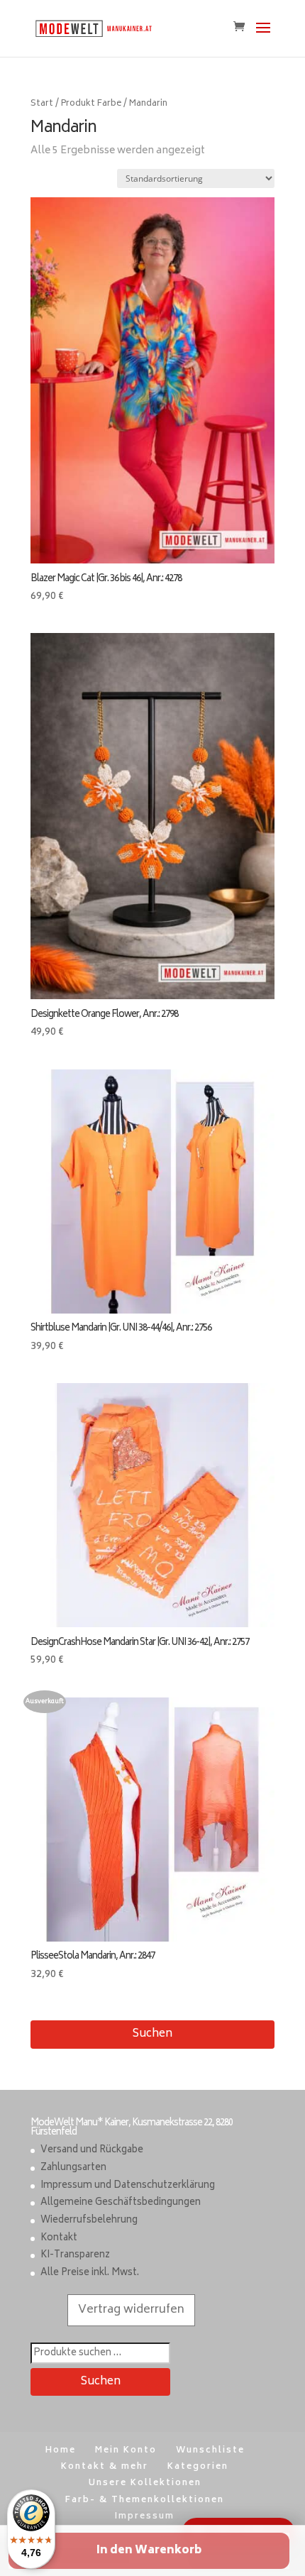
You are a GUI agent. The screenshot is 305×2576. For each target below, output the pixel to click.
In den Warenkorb (149, 2551)
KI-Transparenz (75, 2256)
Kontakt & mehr (105, 2467)
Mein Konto (126, 2451)
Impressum (145, 2517)
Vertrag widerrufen (131, 2310)
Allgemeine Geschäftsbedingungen (121, 2203)
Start (42, 104)
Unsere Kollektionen (145, 2483)
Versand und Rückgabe (92, 2151)
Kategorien (198, 2467)
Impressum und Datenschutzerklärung (128, 2186)
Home (61, 2451)
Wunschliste (210, 2451)
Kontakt (59, 2239)
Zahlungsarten (73, 2168)
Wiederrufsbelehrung (89, 2221)
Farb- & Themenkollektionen (145, 2500)
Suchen (152, 2034)
